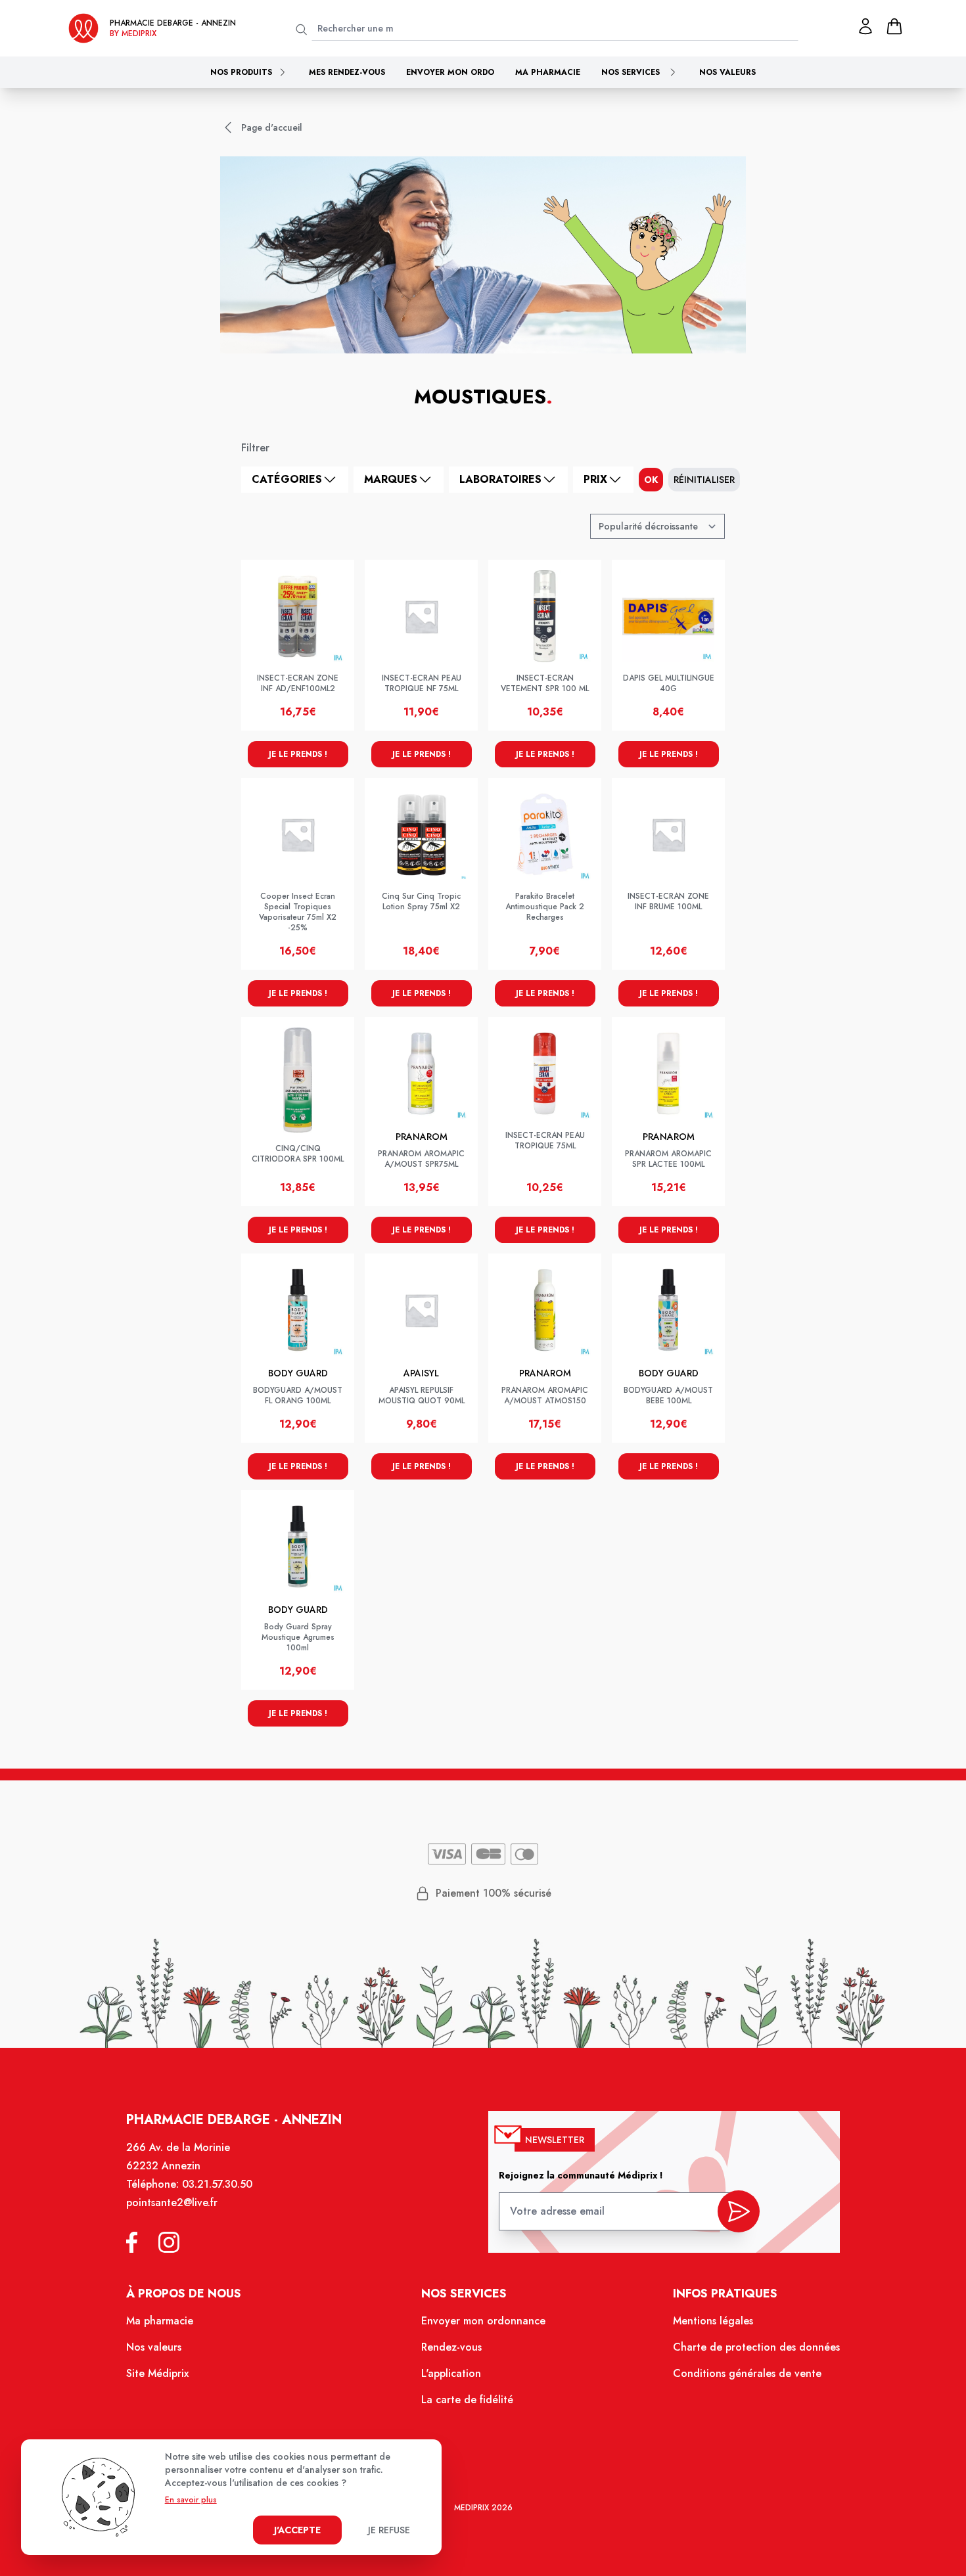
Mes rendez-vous (347, 72)
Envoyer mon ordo (450, 72)
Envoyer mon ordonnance (483, 2321)
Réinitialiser (704, 480)
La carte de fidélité (467, 2400)
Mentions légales (713, 2321)
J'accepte (297, 2530)
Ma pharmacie (548, 72)
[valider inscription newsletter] (739, 2211)
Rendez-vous (451, 2347)
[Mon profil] (865, 26)
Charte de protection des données (756, 2347)
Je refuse (389, 2530)
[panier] (894, 26)
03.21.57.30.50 (217, 2184)
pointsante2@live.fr (172, 2203)
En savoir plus (191, 2500)
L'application (451, 2373)
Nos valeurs (727, 72)
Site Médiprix (157, 2373)
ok (651, 480)
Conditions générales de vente (747, 2373)
